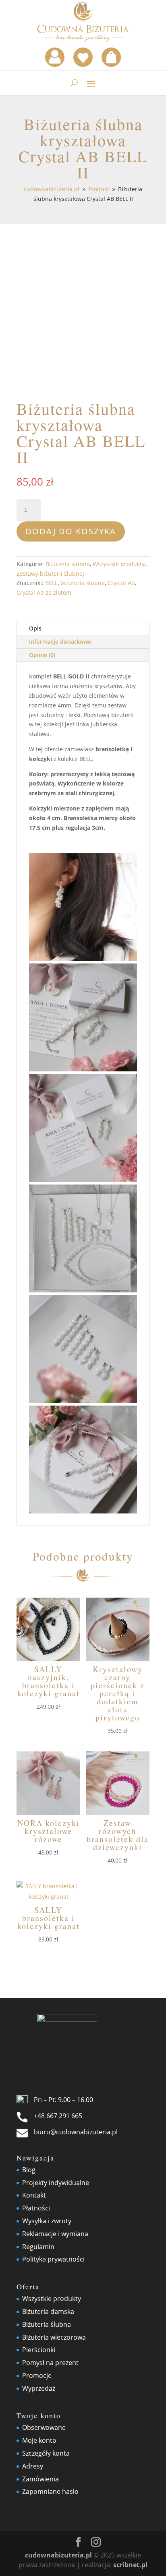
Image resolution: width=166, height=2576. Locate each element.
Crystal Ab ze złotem (44, 592)
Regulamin (38, 2247)
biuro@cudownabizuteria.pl (76, 2132)
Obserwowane (44, 2427)
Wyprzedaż (39, 2388)
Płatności (36, 2208)
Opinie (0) (42, 655)
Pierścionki (39, 2350)
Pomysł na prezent (50, 2363)
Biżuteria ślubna (68, 564)
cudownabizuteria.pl (58, 2555)
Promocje (37, 2375)
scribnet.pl (130, 2565)
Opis (35, 628)
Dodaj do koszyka (71, 531)
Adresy (33, 2466)
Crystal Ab (121, 583)
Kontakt (34, 2195)
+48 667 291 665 (58, 2116)
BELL (51, 583)
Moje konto (39, 2440)
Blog (29, 2170)
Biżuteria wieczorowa (54, 2337)
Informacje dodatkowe (60, 642)
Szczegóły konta (46, 2453)
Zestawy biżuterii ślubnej (50, 574)
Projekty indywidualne (56, 2183)
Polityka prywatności (53, 2259)
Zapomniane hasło (50, 2491)
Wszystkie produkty (119, 564)
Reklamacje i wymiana (55, 2234)
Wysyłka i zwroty (47, 2221)
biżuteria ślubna (83, 583)
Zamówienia (40, 2479)
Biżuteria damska (48, 2311)
